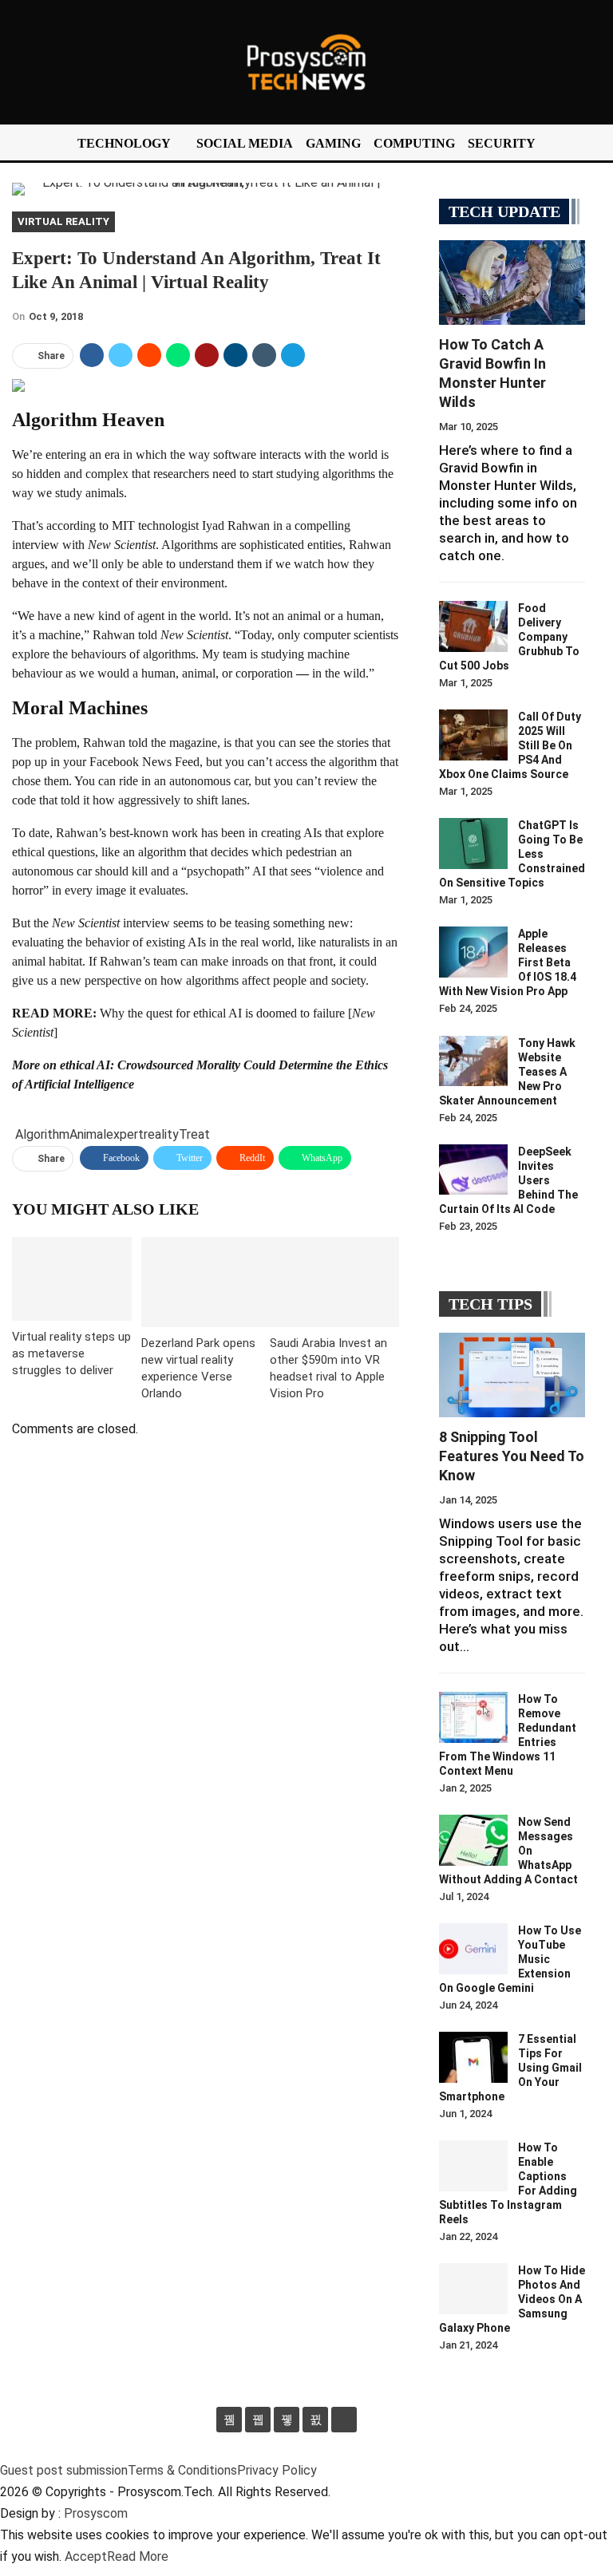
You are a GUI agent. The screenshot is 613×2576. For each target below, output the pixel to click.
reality (161, 1134)
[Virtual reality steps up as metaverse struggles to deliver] (72, 1279)
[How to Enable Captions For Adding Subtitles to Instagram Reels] (473, 2166)
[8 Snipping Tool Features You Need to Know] (512, 1375)
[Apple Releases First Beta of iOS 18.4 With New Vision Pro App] (473, 952)
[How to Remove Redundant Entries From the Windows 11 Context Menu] (473, 1717)
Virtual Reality (63, 221)
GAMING (333, 143)
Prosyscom (96, 2513)
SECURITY (502, 143)
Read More (138, 2556)
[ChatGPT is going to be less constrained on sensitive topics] (473, 844)
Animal (88, 1134)
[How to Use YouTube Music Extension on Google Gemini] (473, 1949)
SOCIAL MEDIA (245, 143)
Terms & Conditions (182, 2470)
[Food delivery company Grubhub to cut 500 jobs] (473, 626)
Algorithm (42, 1134)
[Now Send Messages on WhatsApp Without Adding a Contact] (473, 1840)
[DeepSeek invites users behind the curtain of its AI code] (473, 1170)
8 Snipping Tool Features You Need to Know (512, 1456)
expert (125, 1134)
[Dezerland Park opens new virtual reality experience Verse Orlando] (206, 1282)
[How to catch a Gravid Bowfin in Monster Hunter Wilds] (512, 282)
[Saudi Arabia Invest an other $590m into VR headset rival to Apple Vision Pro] (334, 1282)
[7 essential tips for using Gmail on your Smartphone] (473, 2057)
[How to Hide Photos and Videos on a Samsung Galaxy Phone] (473, 2289)
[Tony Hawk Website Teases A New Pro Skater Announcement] (473, 1061)
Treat (194, 1134)
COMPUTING (414, 143)
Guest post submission (64, 2470)
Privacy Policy (277, 2470)
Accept (86, 2556)
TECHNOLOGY (124, 143)
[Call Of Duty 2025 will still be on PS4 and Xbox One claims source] (473, 735)
